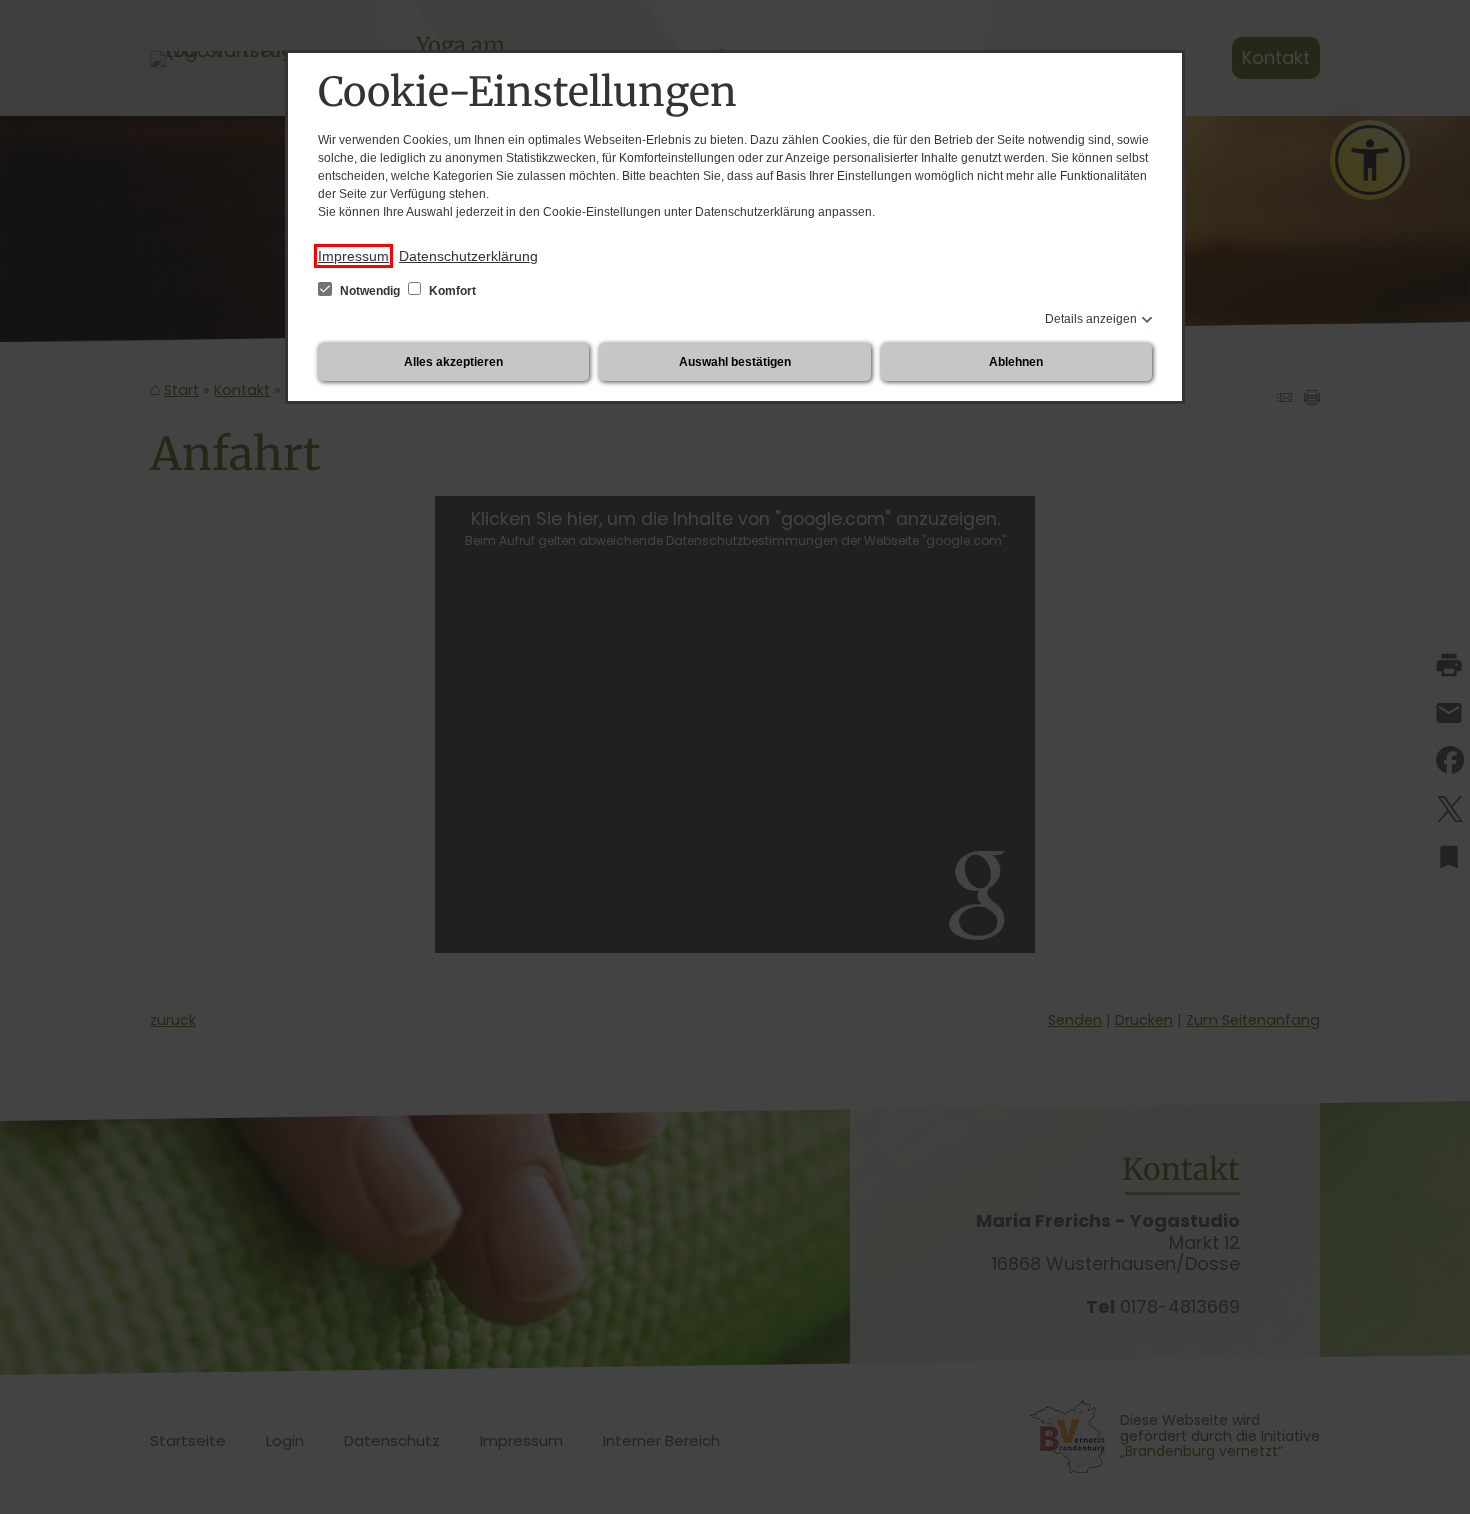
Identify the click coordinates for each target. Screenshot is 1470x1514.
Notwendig (370, 291)
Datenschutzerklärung (468, 256)
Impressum (353, 256)
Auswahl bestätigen (735, 362)
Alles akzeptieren (453, 362)
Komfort (451, 291)
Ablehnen (1016, 362)
